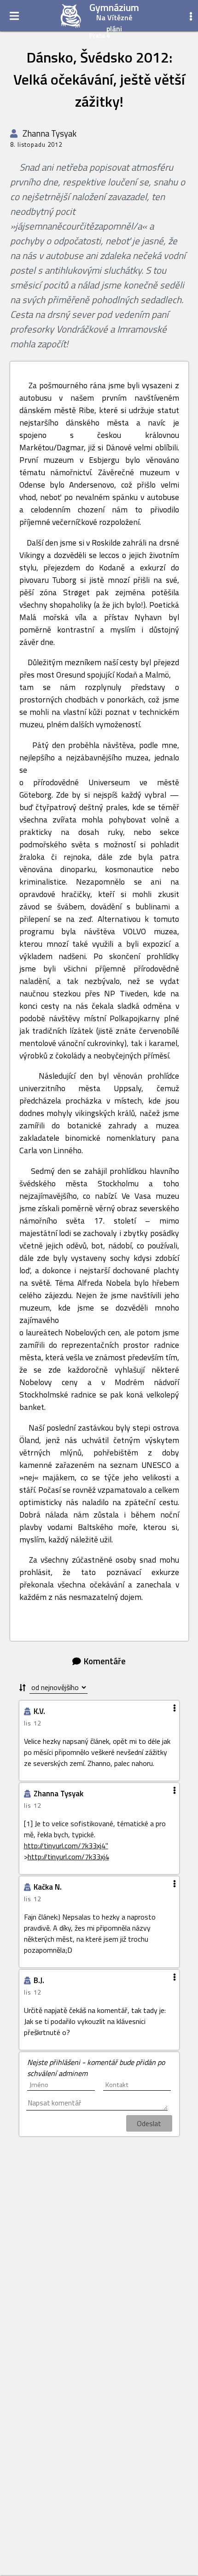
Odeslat (149, 2123)
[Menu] (14, 16)
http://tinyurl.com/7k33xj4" (66, 1846)
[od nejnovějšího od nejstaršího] (54, 1688)
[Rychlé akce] (191, 16)
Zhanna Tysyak (49, 133)
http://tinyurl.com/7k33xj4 (68, 1857)
